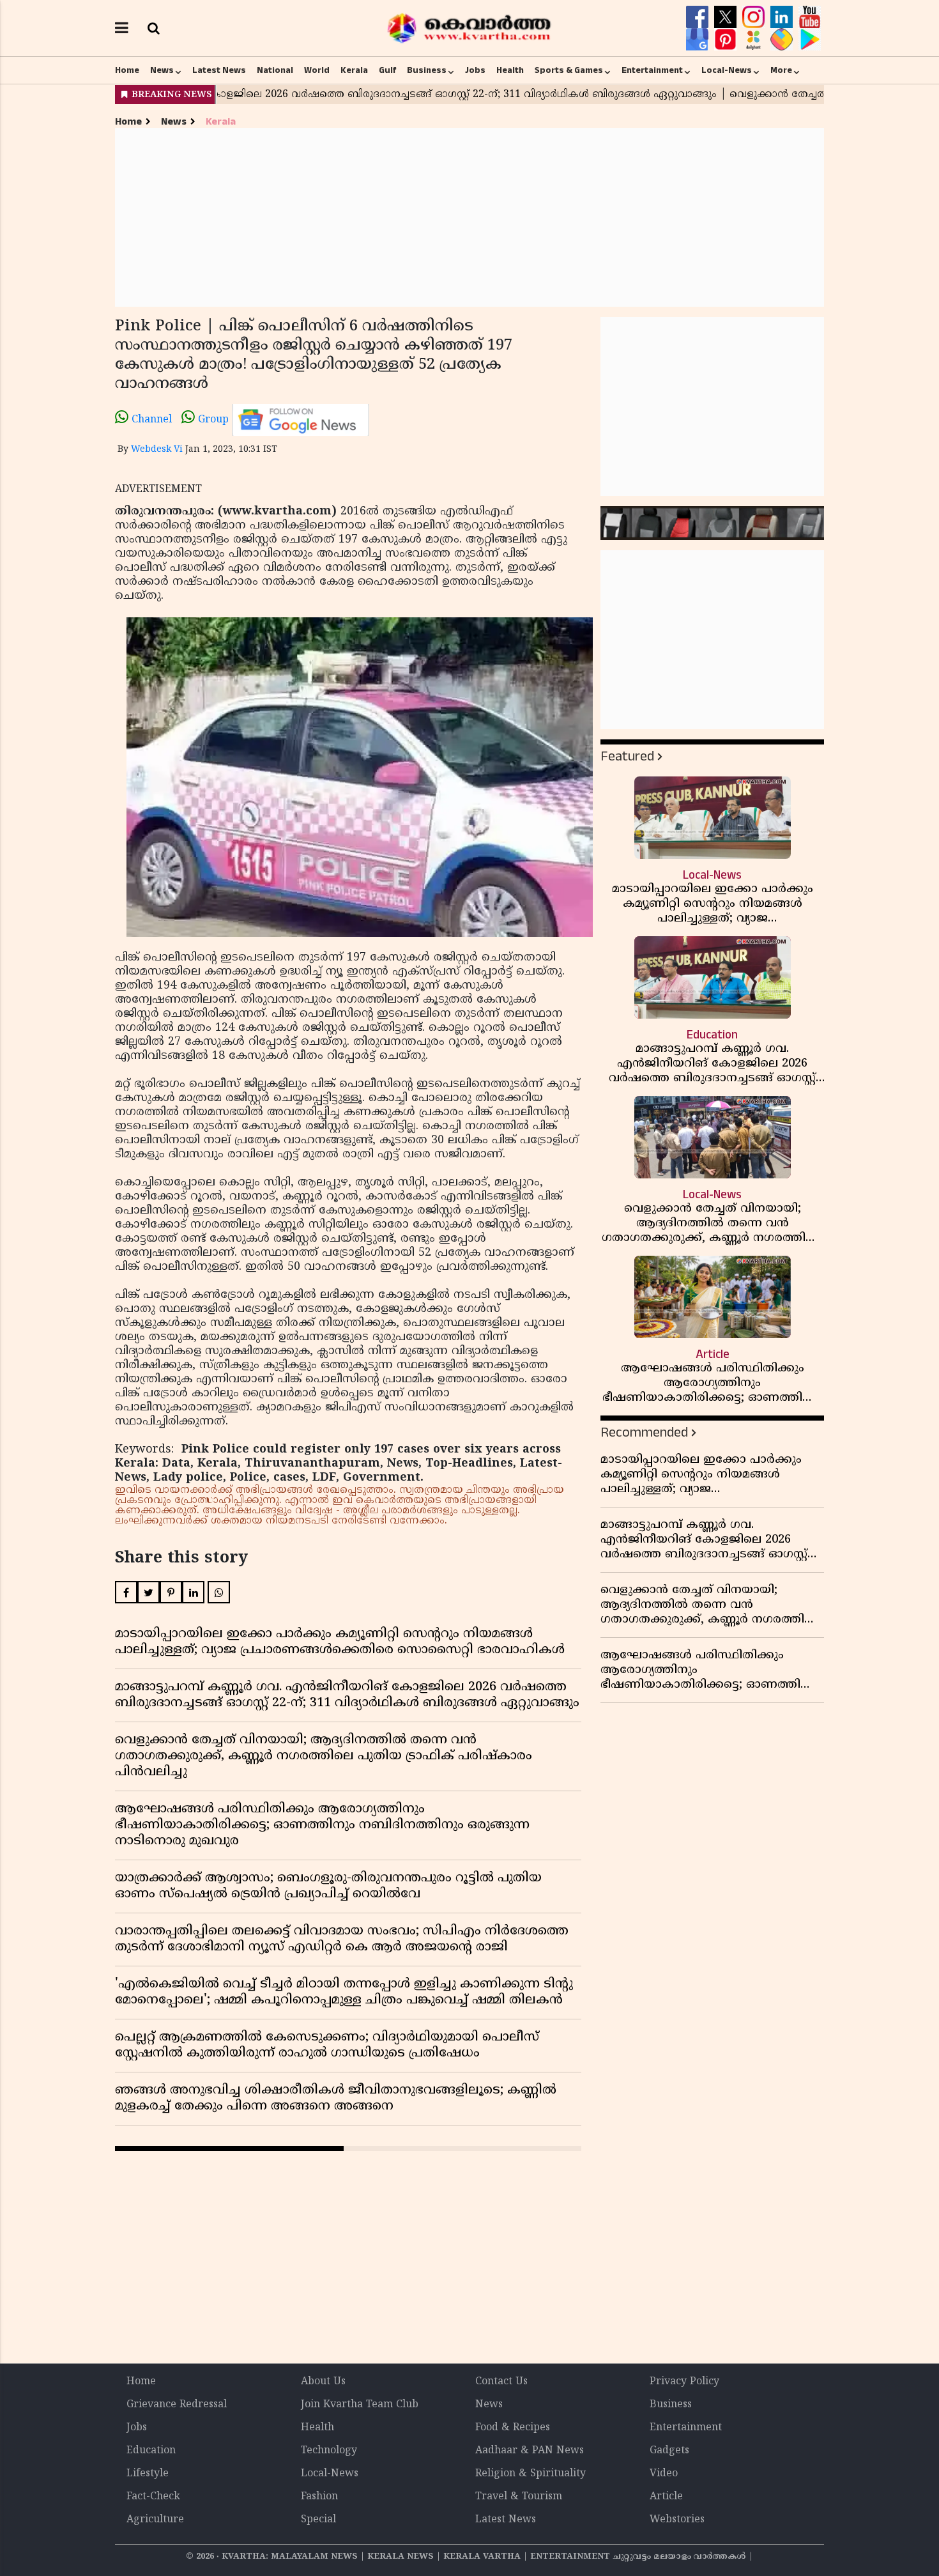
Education (151, 2451)
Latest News (219, 70)
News (162, 70)
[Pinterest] (727, 40)
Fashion (319, 2497)
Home (127, 70)
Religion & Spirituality (531, 2474)
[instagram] (755, 17)
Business (427, 70)
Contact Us (501, 2382)
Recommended (644, 1432)
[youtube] (810, 17)
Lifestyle (148, 2474)
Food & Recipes (513, 2428)
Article (666, 2497)
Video (664, 2474)
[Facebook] (699, 17)
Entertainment (652, 70)
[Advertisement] (469, 217)
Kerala (354, 70)
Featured (627, 756)
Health (510, 70)
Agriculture (155, 2520)
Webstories (677, 2520)
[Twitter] (727, 17)
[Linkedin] (783, 17)
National (275, 70)
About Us (323, 2382)
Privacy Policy (684, 2382)
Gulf (387, 70)
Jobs (475, 70)
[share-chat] (783, 40)
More (781, 70)
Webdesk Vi (157, 450)
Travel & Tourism (519, 2497)
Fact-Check (153, 2497)
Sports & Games (569, 70)
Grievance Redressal (177, 2405)
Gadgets (669, 2451)
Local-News (727, 70)
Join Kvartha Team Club (360, 2405)
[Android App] (810, 40)
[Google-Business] (699, 40)
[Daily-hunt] (755, 40)
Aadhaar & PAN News (530, 2451)
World (317, 70)
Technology (329, 2451)
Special (318, 2520)
